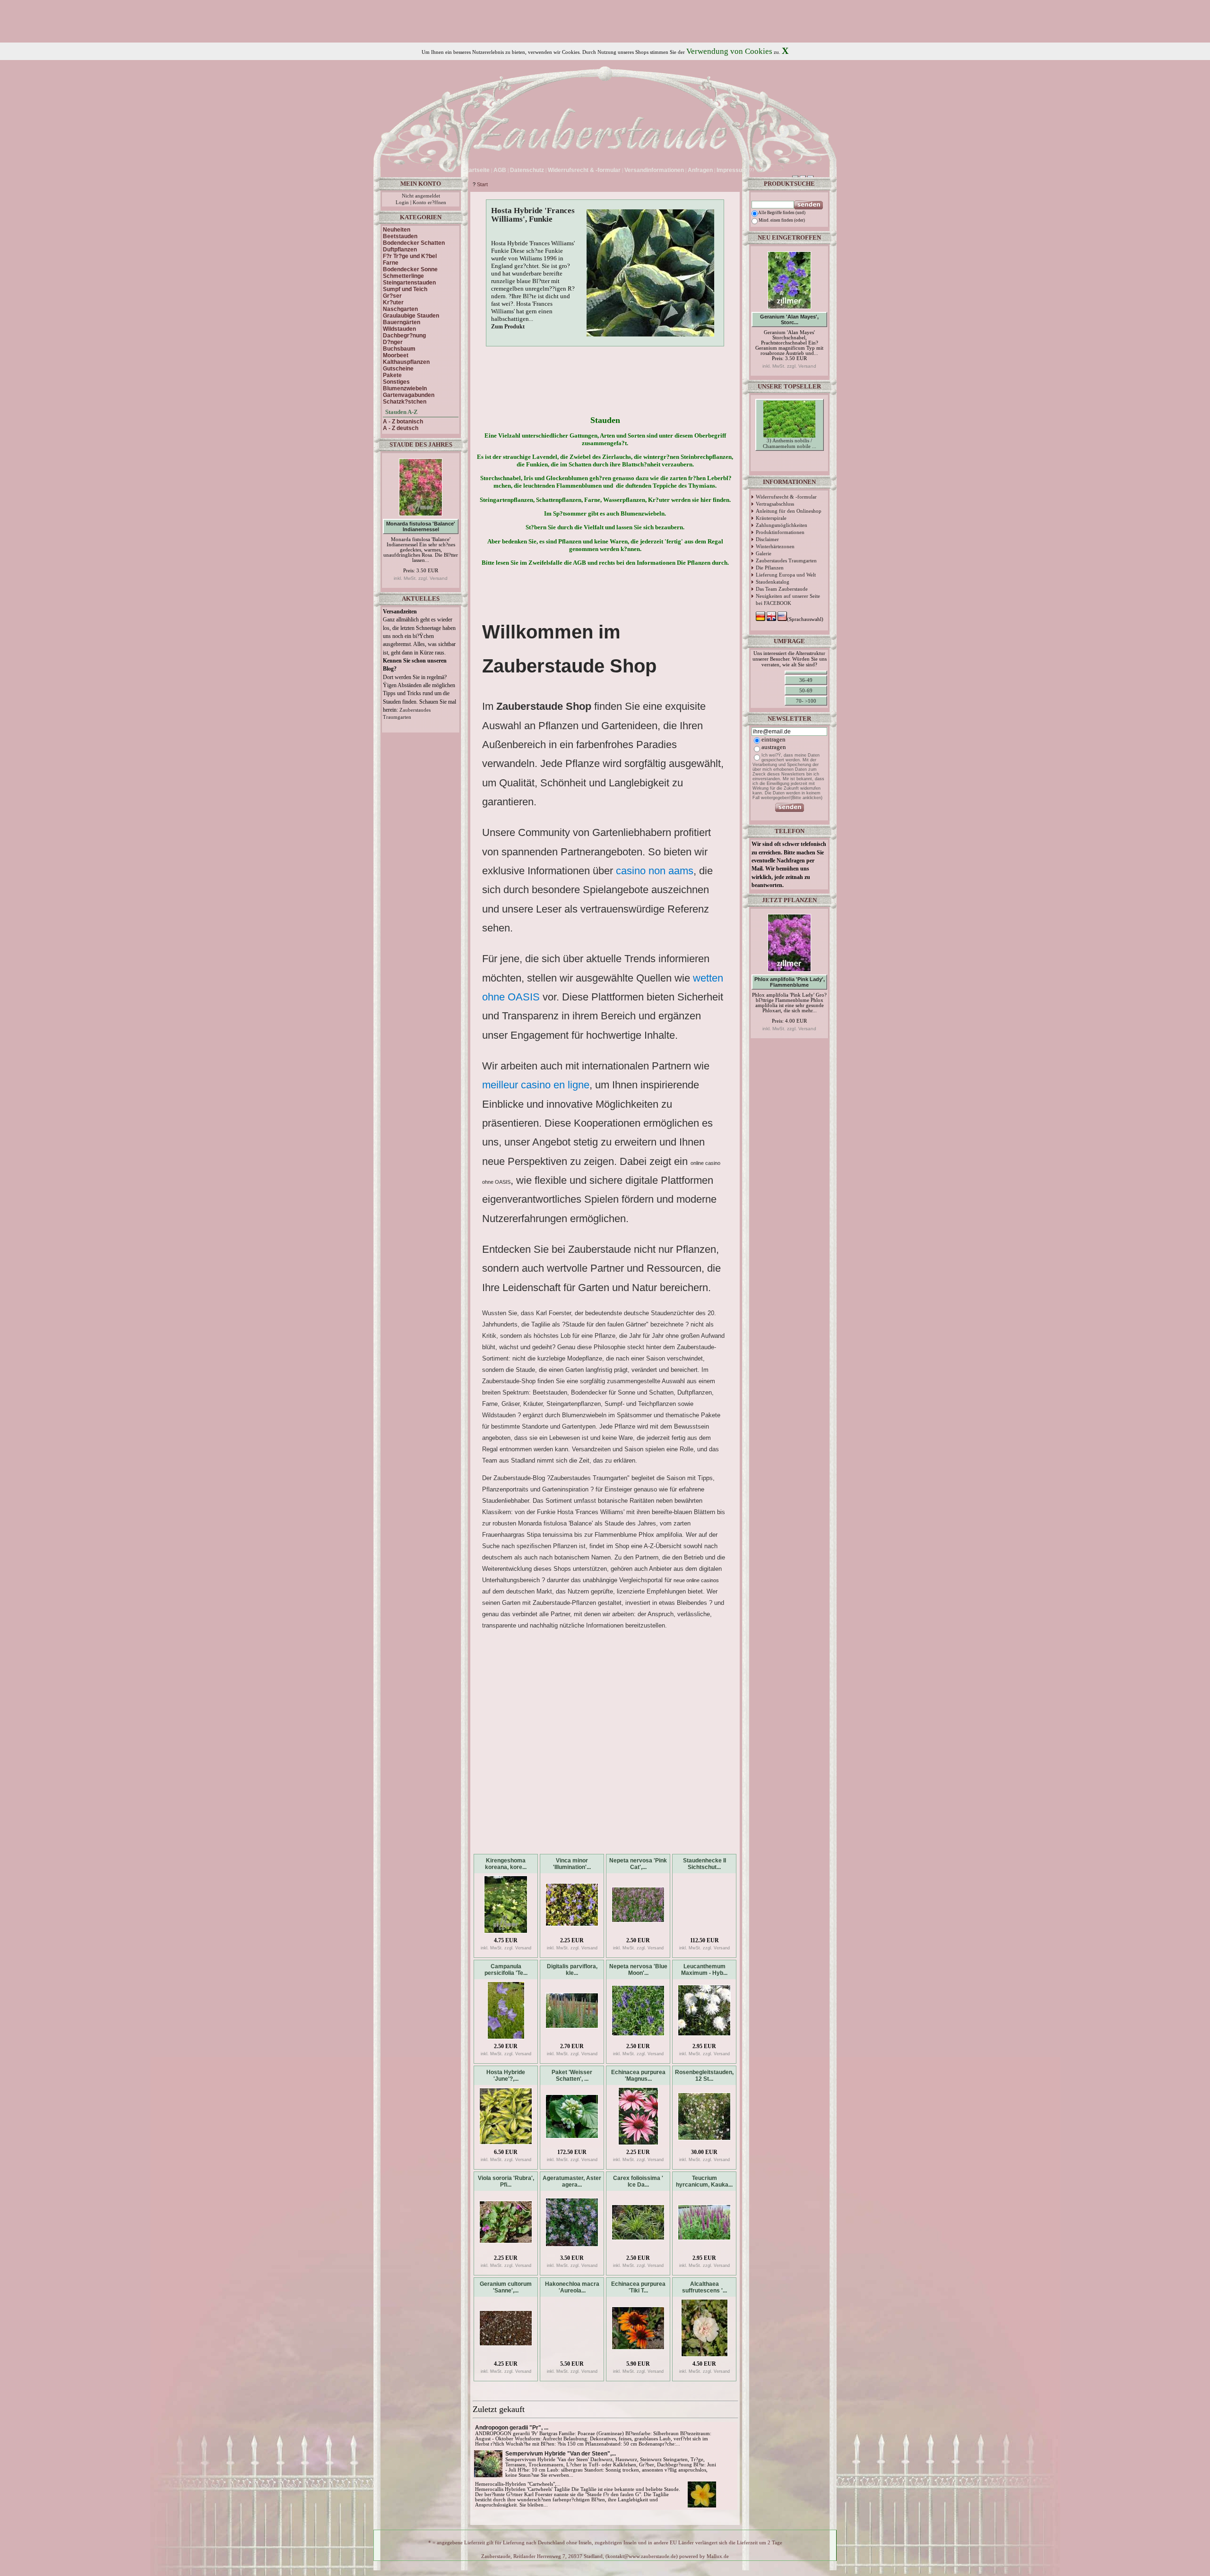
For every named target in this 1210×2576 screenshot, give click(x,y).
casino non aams (655, 871)
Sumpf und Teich (405, 289)
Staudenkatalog (773, 582)
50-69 (806, 690)
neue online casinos (696, 1580)
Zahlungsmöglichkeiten (782, 525)
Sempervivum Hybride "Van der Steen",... (561, 2454)
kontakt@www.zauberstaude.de (642, 2556)
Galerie (764, 553)
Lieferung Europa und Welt (786, 575)
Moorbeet (396, 355)
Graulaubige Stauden (411, 316)
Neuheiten (397, 230)
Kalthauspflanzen (406, 362)
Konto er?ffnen (429, 202)
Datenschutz (527, 170)
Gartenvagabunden (409, 395)
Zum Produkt (508, 327)
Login (402, 202)
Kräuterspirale (771, 518)
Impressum (732, 170)
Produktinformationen (780, 532)
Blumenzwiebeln (405, 388)
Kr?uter (393, 302)
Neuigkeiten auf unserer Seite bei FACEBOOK (788, 599)
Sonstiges (396, 382)
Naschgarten (400, 309)
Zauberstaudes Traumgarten (786, 560)
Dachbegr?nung (404, 336)
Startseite (476, 170)
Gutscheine (398, 369)
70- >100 (806, 701)
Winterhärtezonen (775, 546)
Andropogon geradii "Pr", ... (512, 2428)
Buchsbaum (399, 349)
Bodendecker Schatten (414, 243)
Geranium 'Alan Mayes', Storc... (789, 319)
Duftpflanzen (400, 250)
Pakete (392, 375)
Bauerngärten (402, 322)
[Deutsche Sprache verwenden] (757, 170)
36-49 (806, 680)
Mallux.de (718, 2556)
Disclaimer (767, 539)
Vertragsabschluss (775, 504)
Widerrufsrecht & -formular (786, 497)
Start (482, 184)
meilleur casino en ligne (536, 1085)
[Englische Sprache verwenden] (765, 170)
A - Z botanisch (403, 422)
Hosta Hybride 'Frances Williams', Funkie (533, 215)
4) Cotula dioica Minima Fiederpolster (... (790, 474)
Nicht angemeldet (421, 196)
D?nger (393, 342)
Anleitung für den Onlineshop (789, 511)
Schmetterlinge (403, 276)
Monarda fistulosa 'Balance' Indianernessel (421, 526)
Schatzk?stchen (405, 402)
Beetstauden (400, 236)
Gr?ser (392, 296)
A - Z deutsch (401, 428)
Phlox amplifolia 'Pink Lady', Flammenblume (790, 982)
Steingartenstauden (409, 283)
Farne (391, 263)
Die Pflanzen (770, 568)
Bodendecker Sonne (410, 269)
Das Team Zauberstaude (782, 589)
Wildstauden (399, 329)
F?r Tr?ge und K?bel (410, 256)
